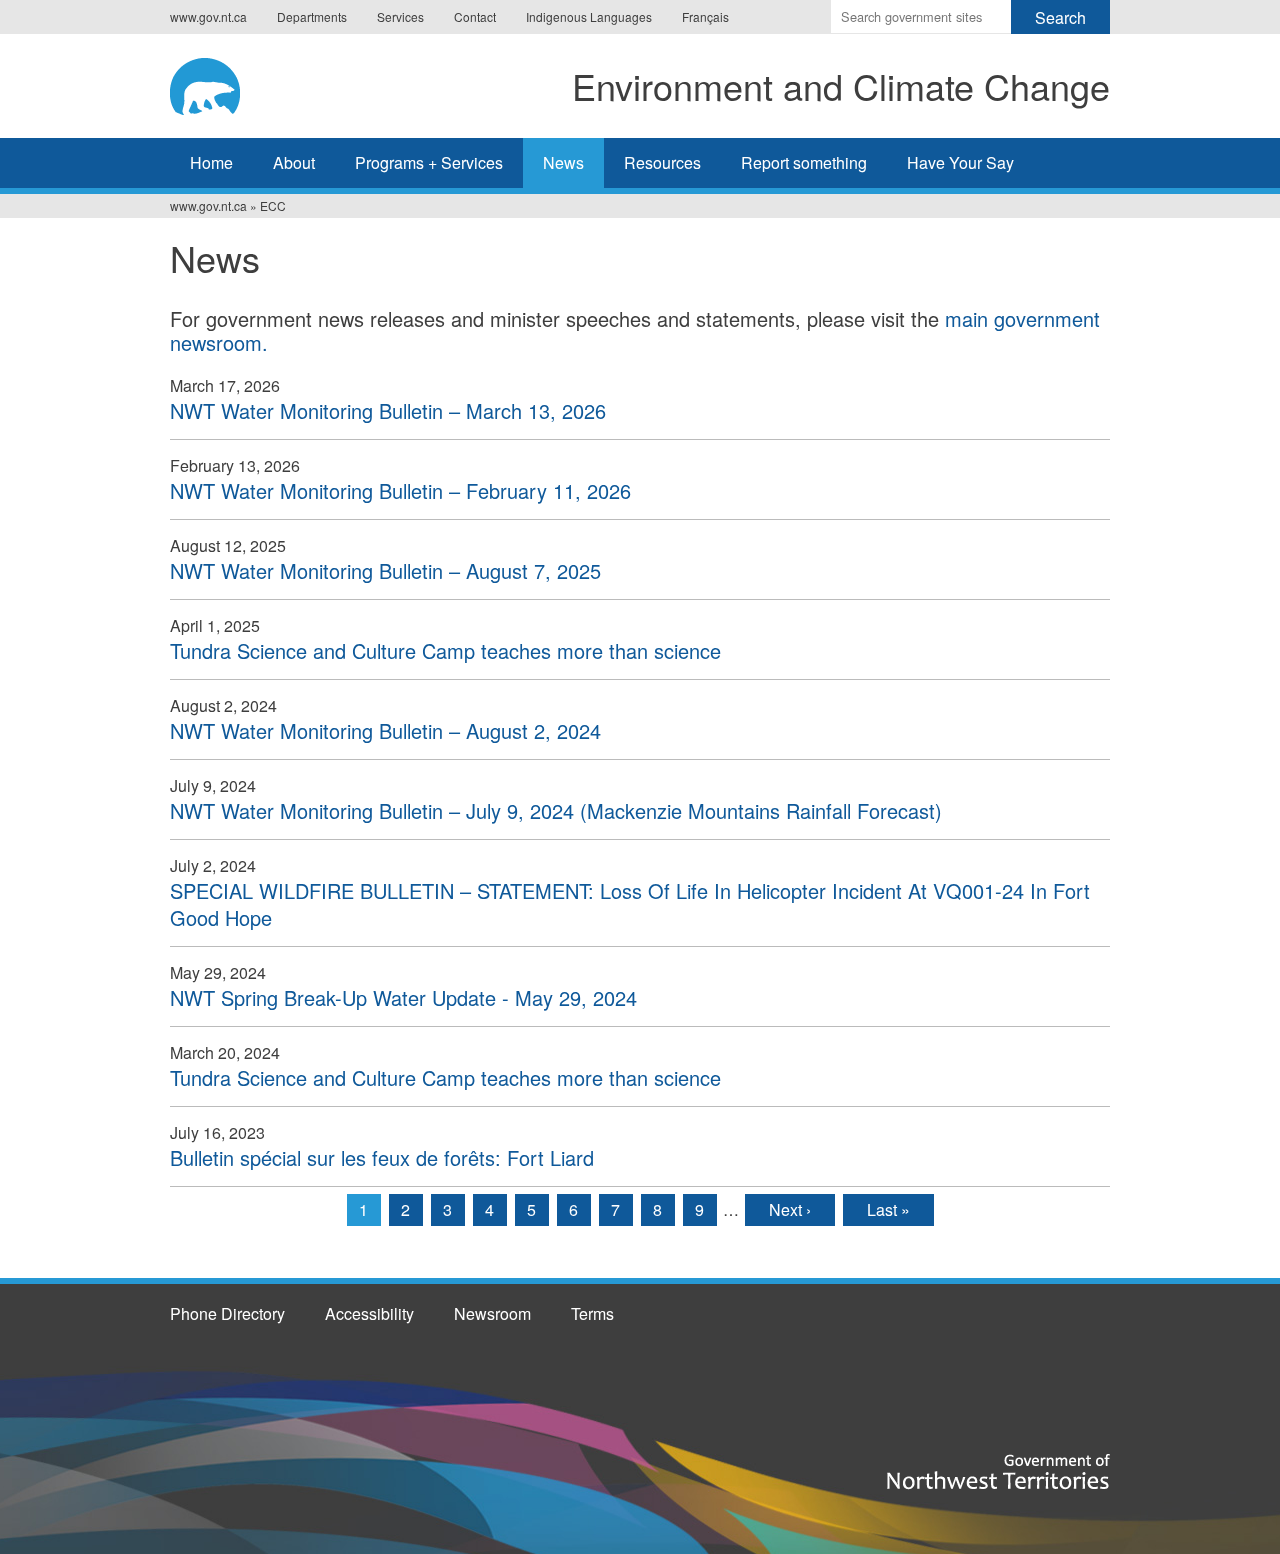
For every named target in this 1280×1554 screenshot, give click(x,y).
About (294, 162)
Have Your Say (960, 162)
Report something (804, 162)
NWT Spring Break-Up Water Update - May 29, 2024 (403, 997)
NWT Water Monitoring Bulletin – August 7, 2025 (385, 570)
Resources (662, 162)
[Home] (224, 83)
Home (211, 162)
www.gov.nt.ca (208, 16)
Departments (312, 16)
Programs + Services (429, 162)
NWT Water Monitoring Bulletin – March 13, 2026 (388, 410)
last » (888, 1209)
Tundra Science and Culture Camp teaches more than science (445, 650)
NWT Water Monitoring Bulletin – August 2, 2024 (385, 730)
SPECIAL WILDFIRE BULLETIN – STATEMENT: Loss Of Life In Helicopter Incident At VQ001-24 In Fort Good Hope (630, 904)
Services (400, 16)
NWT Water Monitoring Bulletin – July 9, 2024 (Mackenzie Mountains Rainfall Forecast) (556, 810)
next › (790, 1209)
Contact (475, 16)
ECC (273, 205)
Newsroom (492, 1313)
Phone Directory (227, 1313)
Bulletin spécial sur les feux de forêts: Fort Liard (382, 1157)
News (563, 162)
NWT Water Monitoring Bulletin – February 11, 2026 (400, 490)
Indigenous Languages (589, 16)
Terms (592, 1313)
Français (705, 16)
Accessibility (369, 1313)
